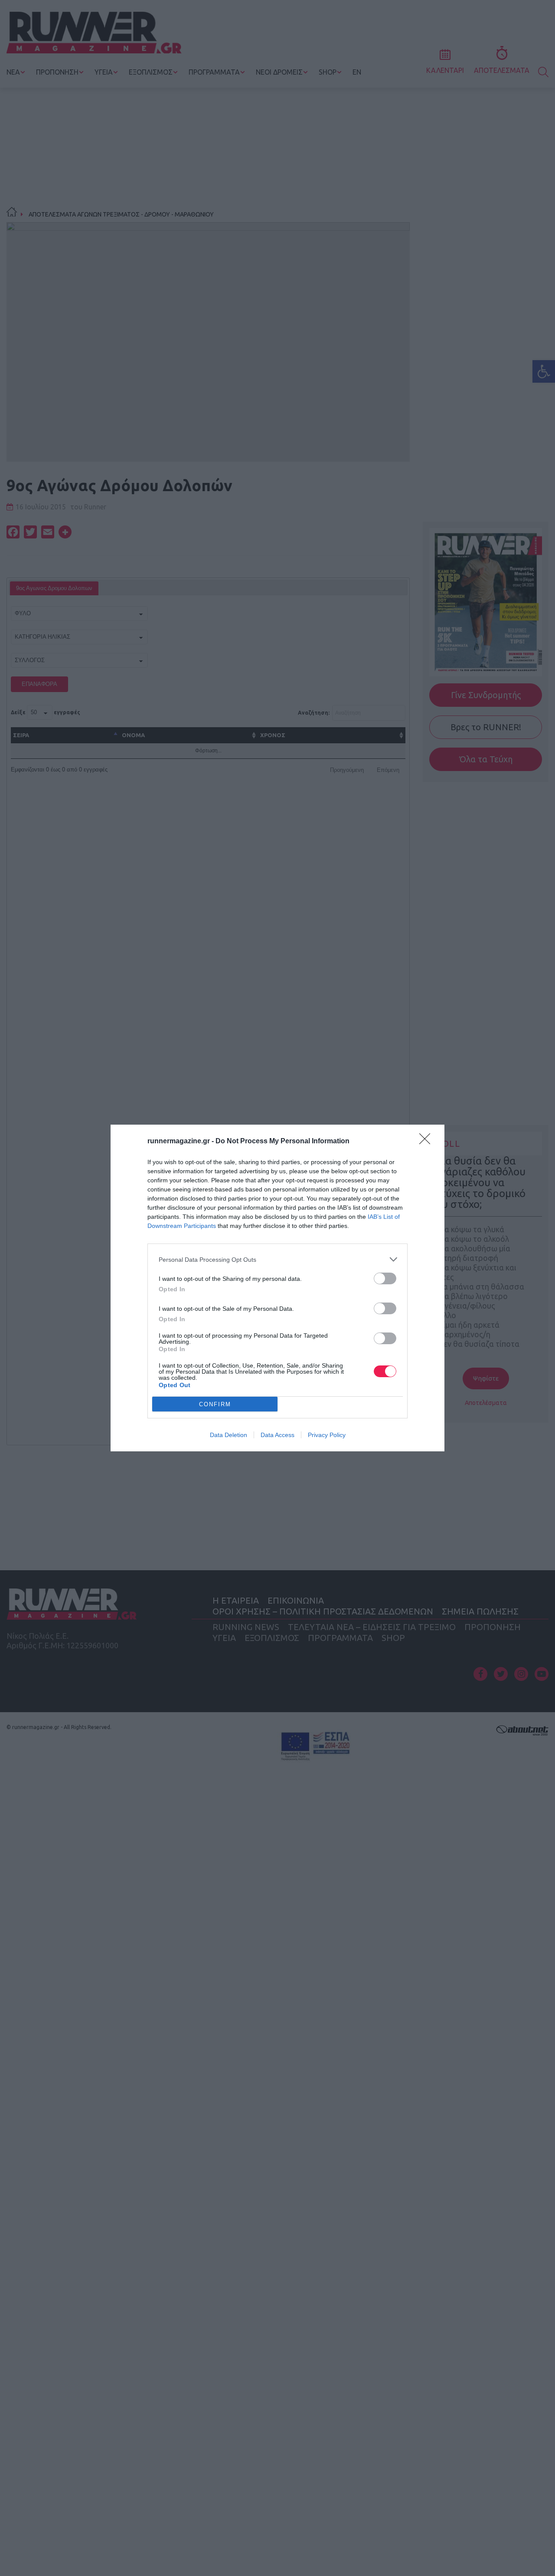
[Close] (428, 1142)
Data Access (277, 1435)
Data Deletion (229, 1435)
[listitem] (277, 1259)
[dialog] (277, 1288)
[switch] (385, 1278)
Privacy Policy (327, 1435)
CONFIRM (215, 1404)
